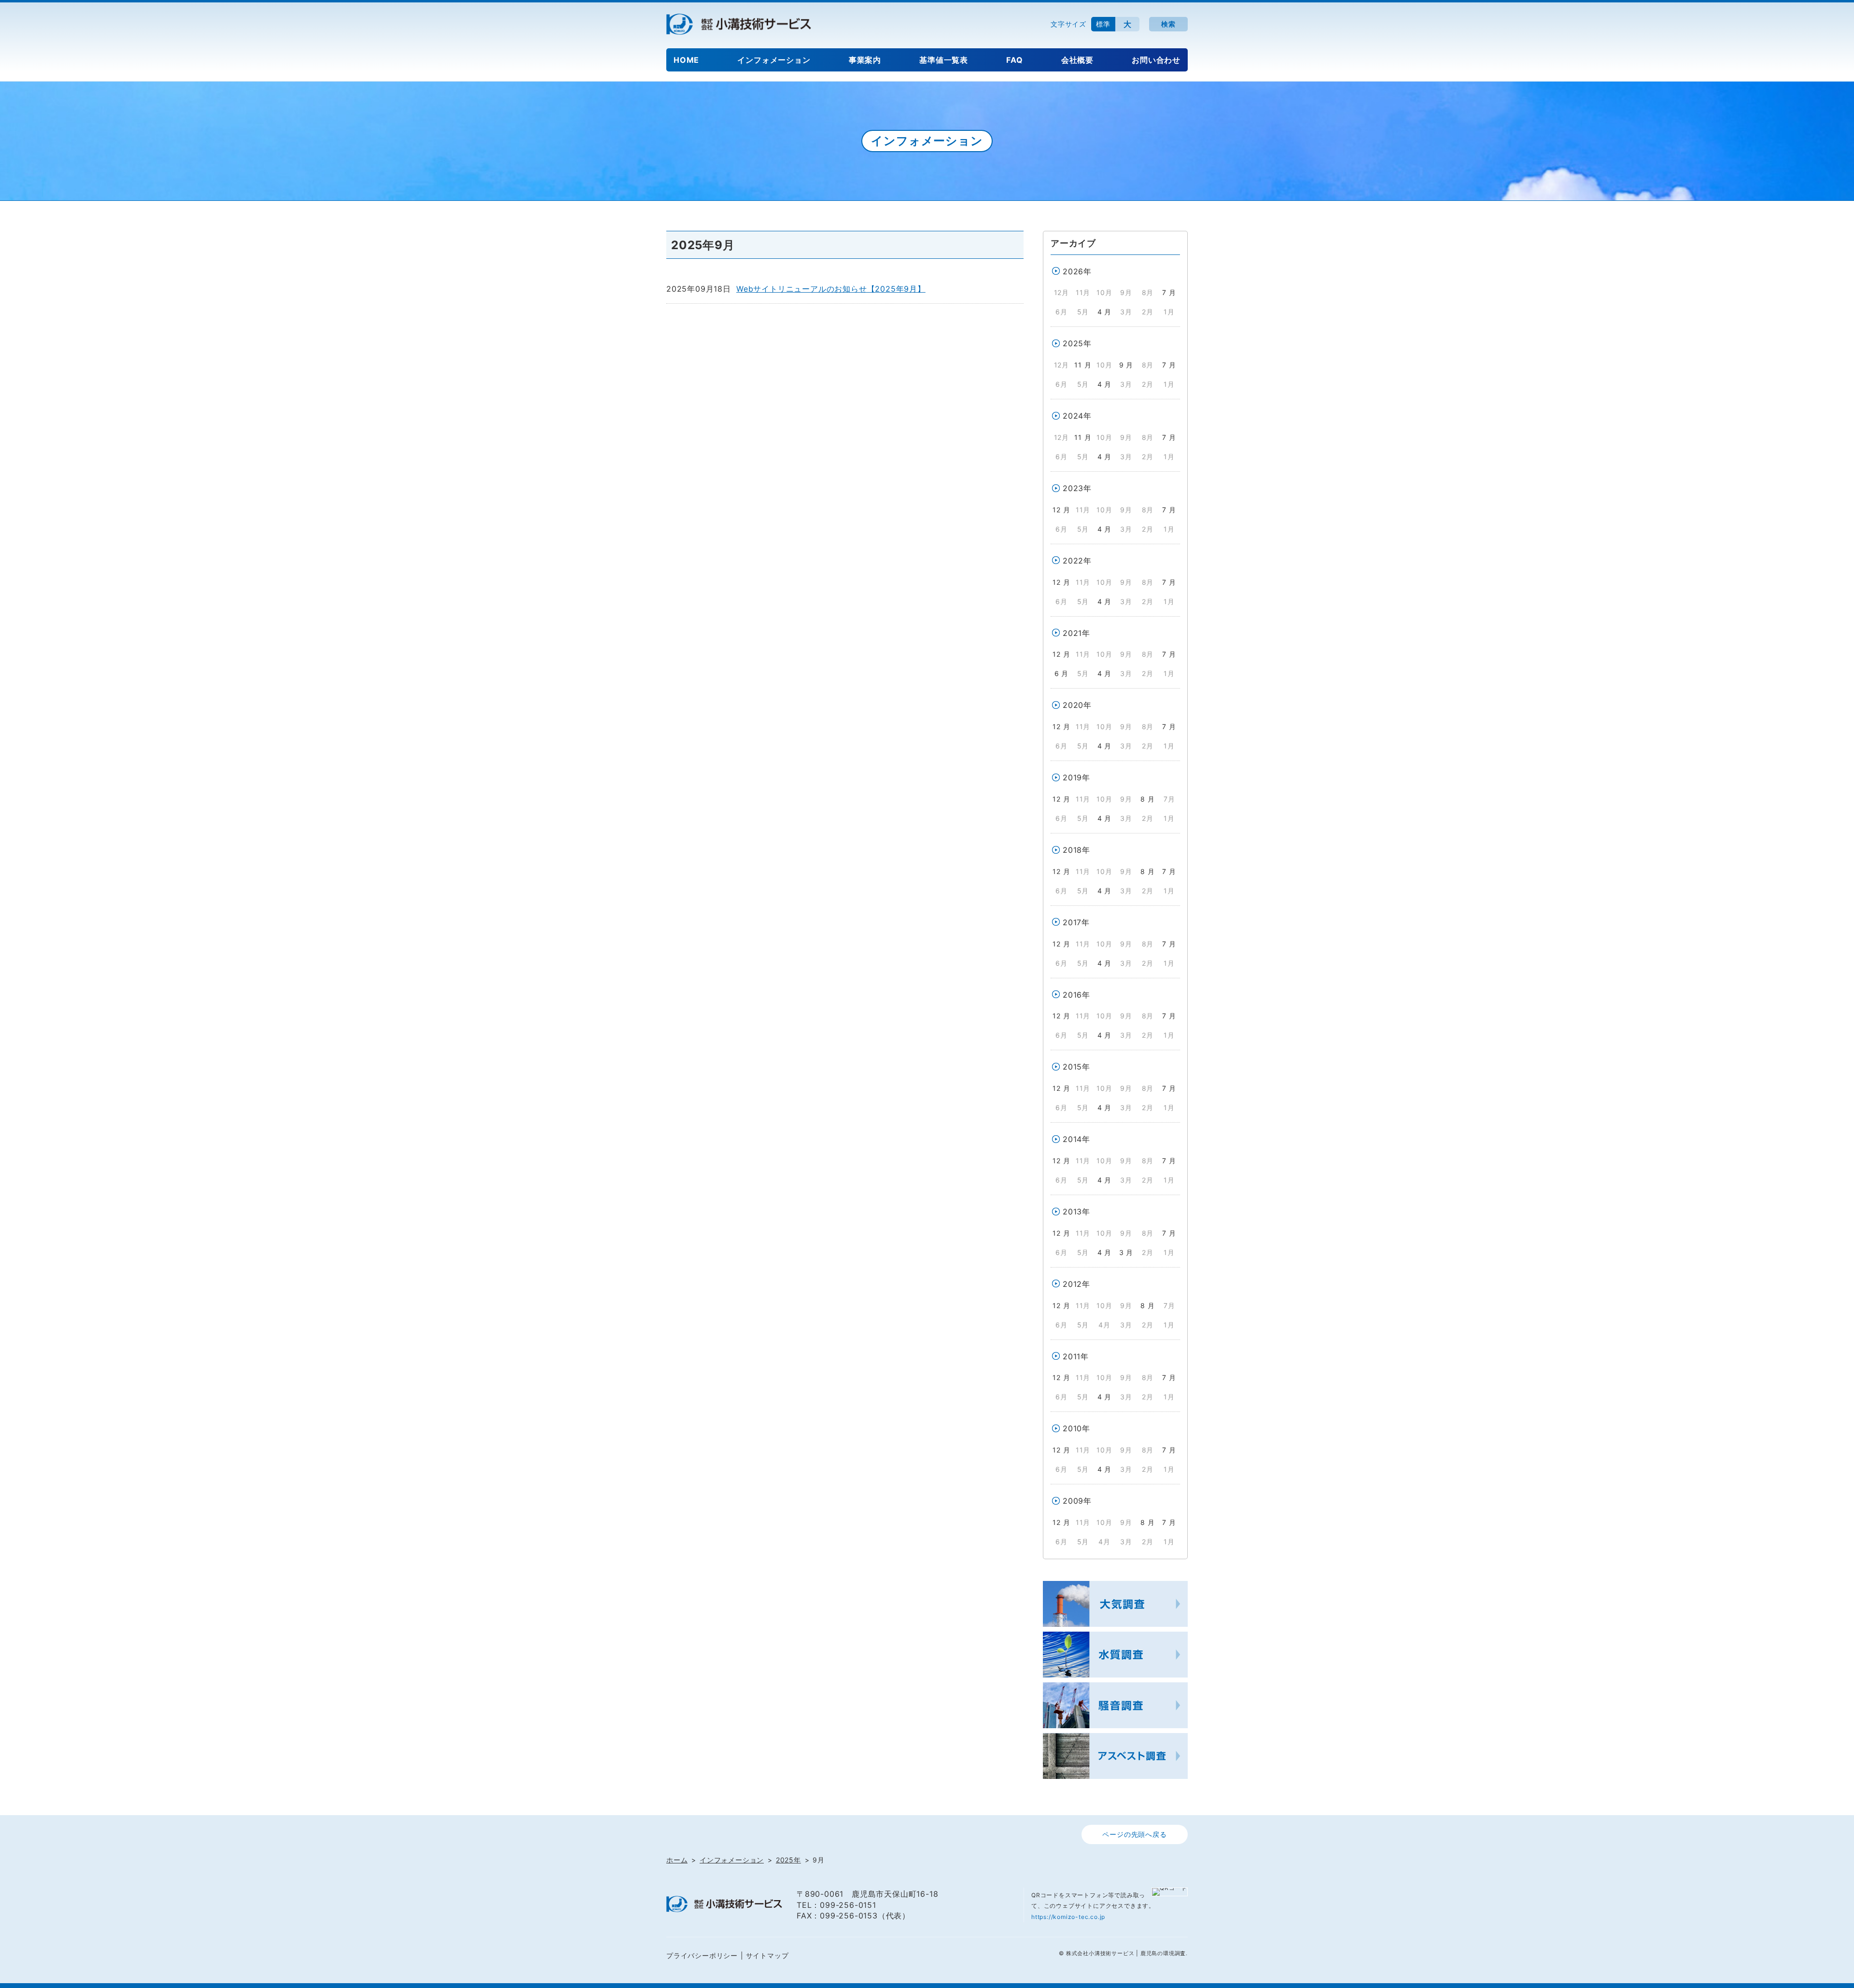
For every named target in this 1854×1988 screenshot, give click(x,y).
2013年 (1076, 1212)
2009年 (1077, 1501)
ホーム (677, 1860)
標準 (1103, 24)
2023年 (1077, 488)
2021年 (1076, 633)
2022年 (1077, 561)
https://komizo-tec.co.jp (1068, 1917)
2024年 (1077, 416)
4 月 (1104, 312)
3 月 (1126, 1252)
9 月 (1126, 365)
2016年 (1076, 995)
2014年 (1076, 1139)
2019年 (1076, 777)
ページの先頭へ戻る (1134, 1834)
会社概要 (1077, 60)
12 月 (1061, 510)
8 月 (1147, 799)
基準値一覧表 (944, 60)
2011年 (1076, 1356)
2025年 (1077, 343)
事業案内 (865, 60)
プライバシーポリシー (702, 1955)
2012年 (1076, 1284)
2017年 (1076, 922)
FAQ (1014, 60)
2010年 (1076, 1428)
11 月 (1083, 365)
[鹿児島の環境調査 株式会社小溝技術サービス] (739, 24)
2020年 (1077, 705)
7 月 (1169, 292)
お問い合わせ (1156, 60)
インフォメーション (774, 60)
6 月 (1061, 673)
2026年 (1077, 271)
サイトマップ (767, 1955)
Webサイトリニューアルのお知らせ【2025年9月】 (831, 289)
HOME (686, 60)
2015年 (1076, 1067)
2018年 (1076, 850)
